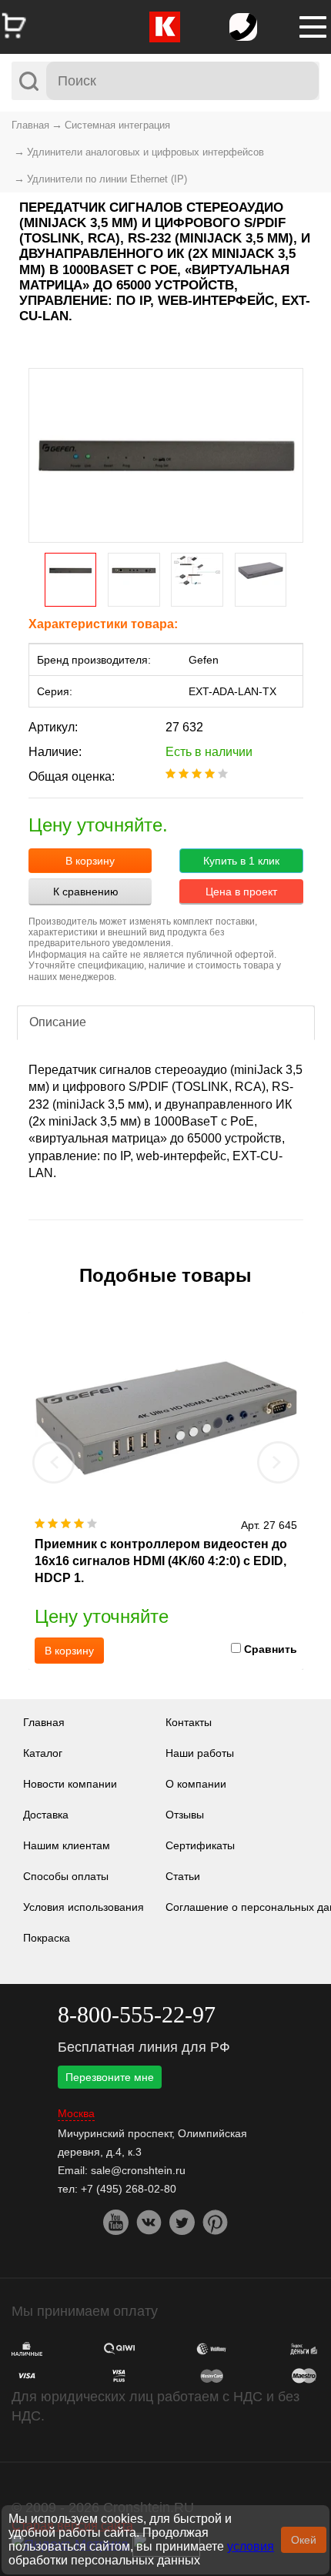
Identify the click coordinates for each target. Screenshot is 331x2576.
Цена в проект (241, 892)
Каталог (43, 1753)
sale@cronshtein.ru (138, 2170)
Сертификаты (200, 1845)
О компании (196, 1784)
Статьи (183, 1876)
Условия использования (84, 1907)
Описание (58, 1022)
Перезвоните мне (110, 2077)
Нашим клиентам (67, 1845)
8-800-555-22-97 (137, 2014)
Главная (30, 125)
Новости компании (70, 1784)
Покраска (47, 1938)
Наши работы (200, 1753)
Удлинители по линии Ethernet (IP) (107, 179)
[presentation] (54, 1462)
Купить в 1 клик (241, 861)
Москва (76, 2114)
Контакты (189, 1722)
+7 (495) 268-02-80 (129, 2189)
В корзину (90, 861)
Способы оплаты (66, 1876)
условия (251, 2546)
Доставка (46, 1815)
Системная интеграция (117, 125)
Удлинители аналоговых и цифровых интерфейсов (145, 152)
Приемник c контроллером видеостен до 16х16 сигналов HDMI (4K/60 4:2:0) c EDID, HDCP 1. (161, 1561)
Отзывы (185, 1815)
